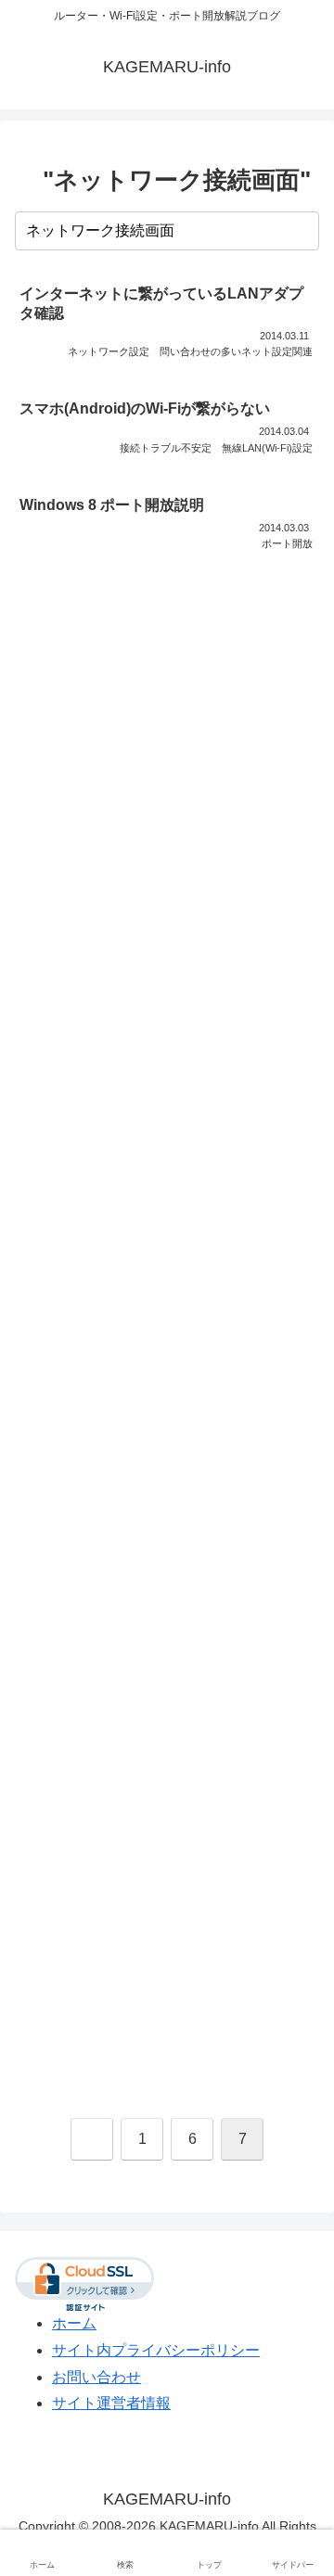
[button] (302, 230)
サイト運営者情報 (111, 2403)
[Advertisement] (167, 1343)
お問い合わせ (96, 2377)
